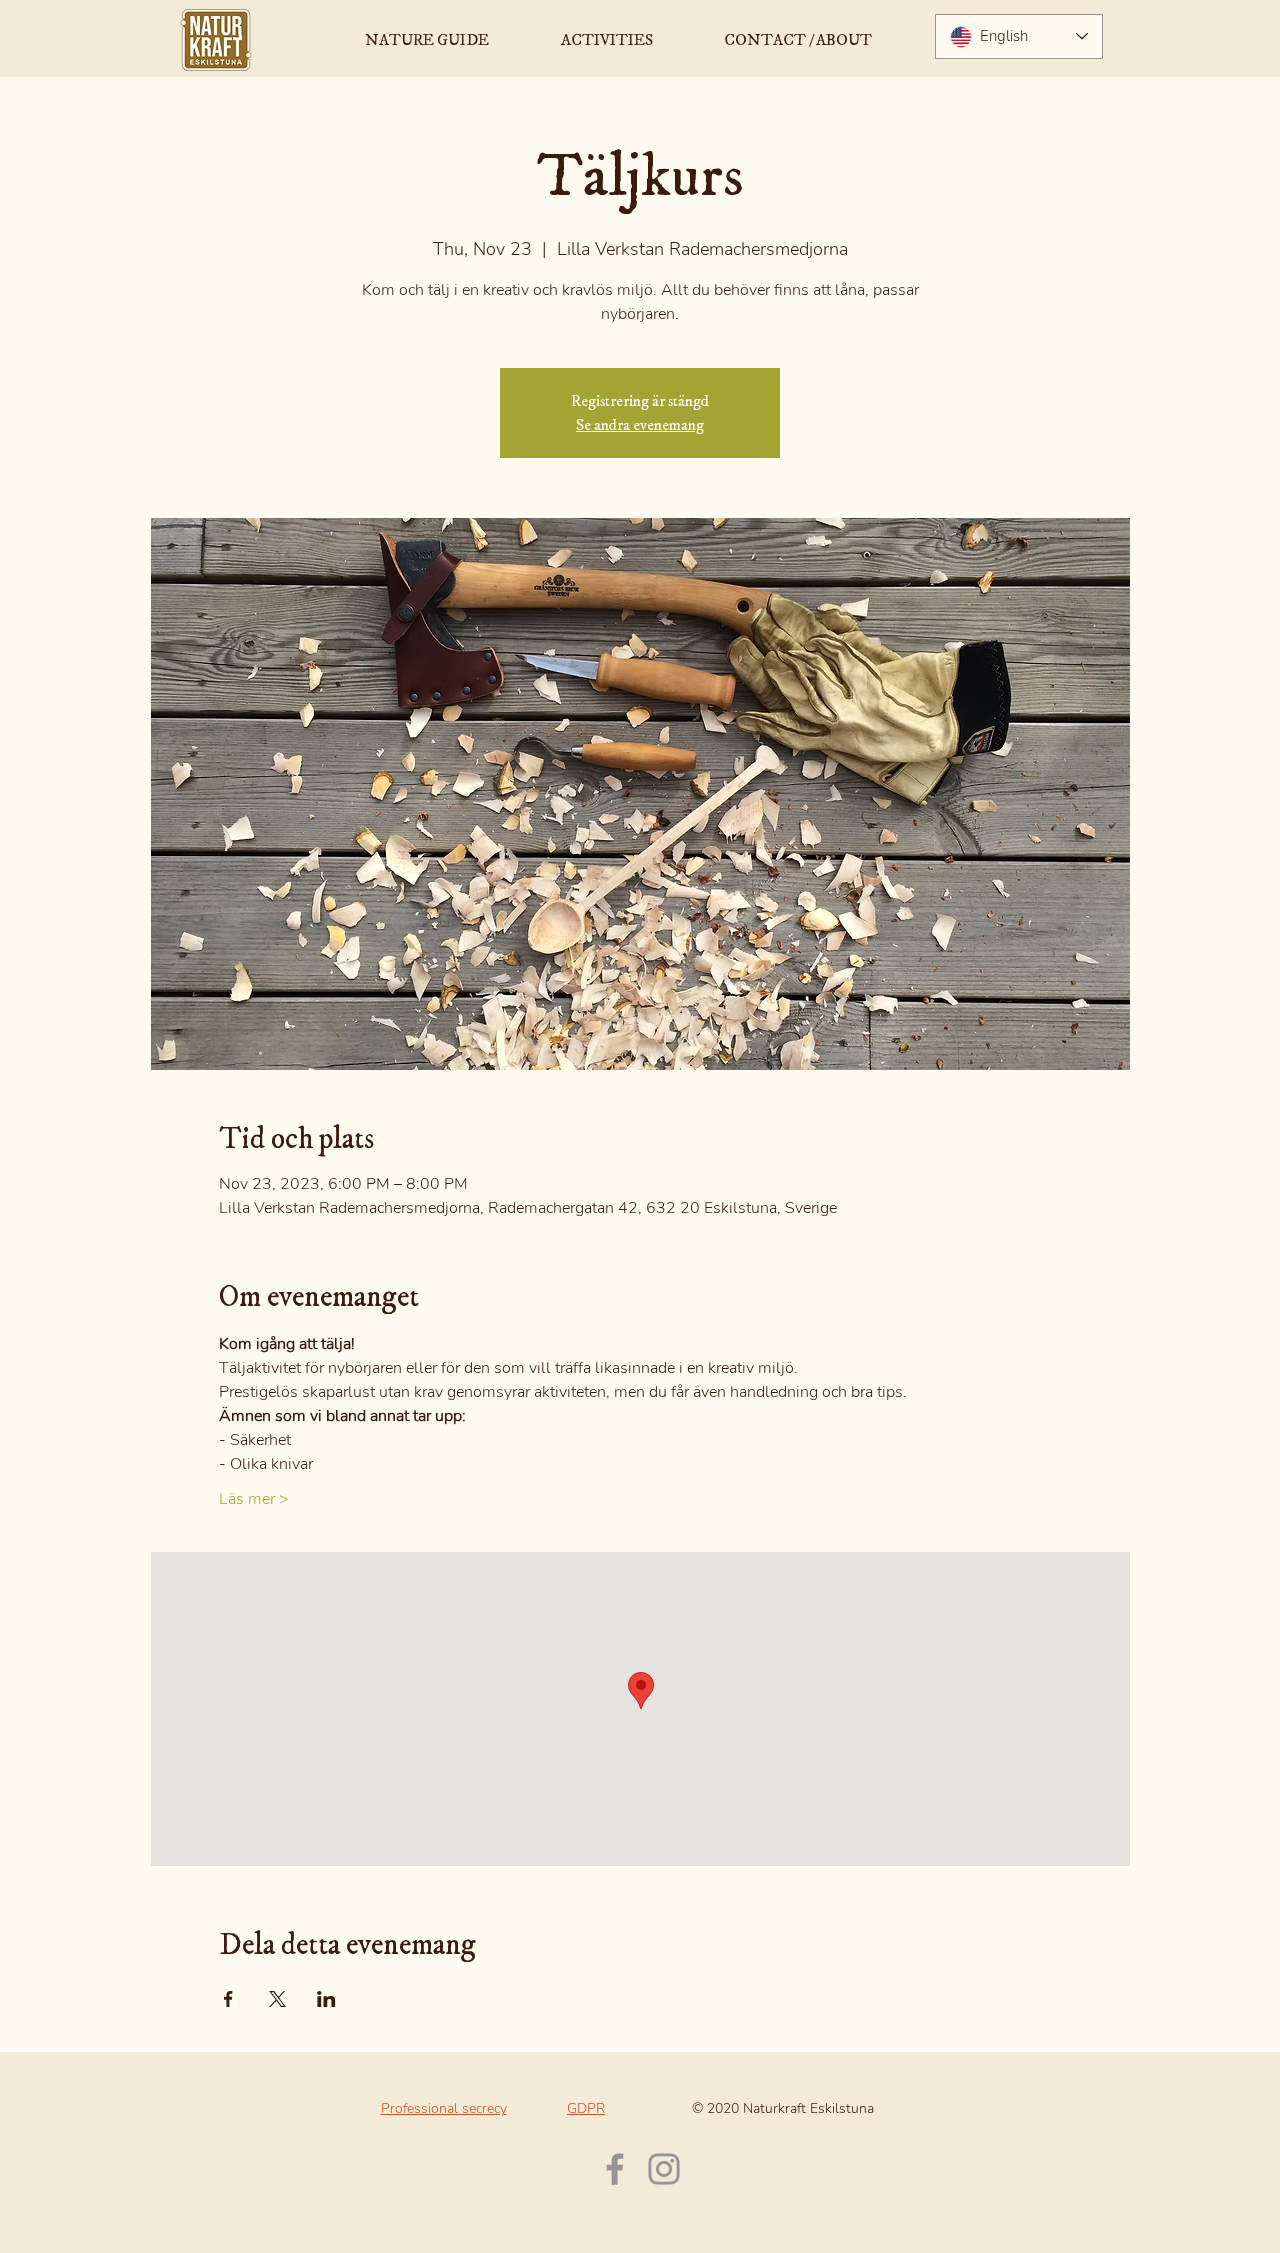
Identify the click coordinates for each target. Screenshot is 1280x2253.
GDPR (586, 2108)
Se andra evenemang (640, 425)
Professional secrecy (444, 2108)
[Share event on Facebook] (228, 1999)
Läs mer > (254, 1499)
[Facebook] (615, 2169)
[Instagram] (664, 2169)
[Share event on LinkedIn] (326, 1999)
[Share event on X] (277, 1999)
